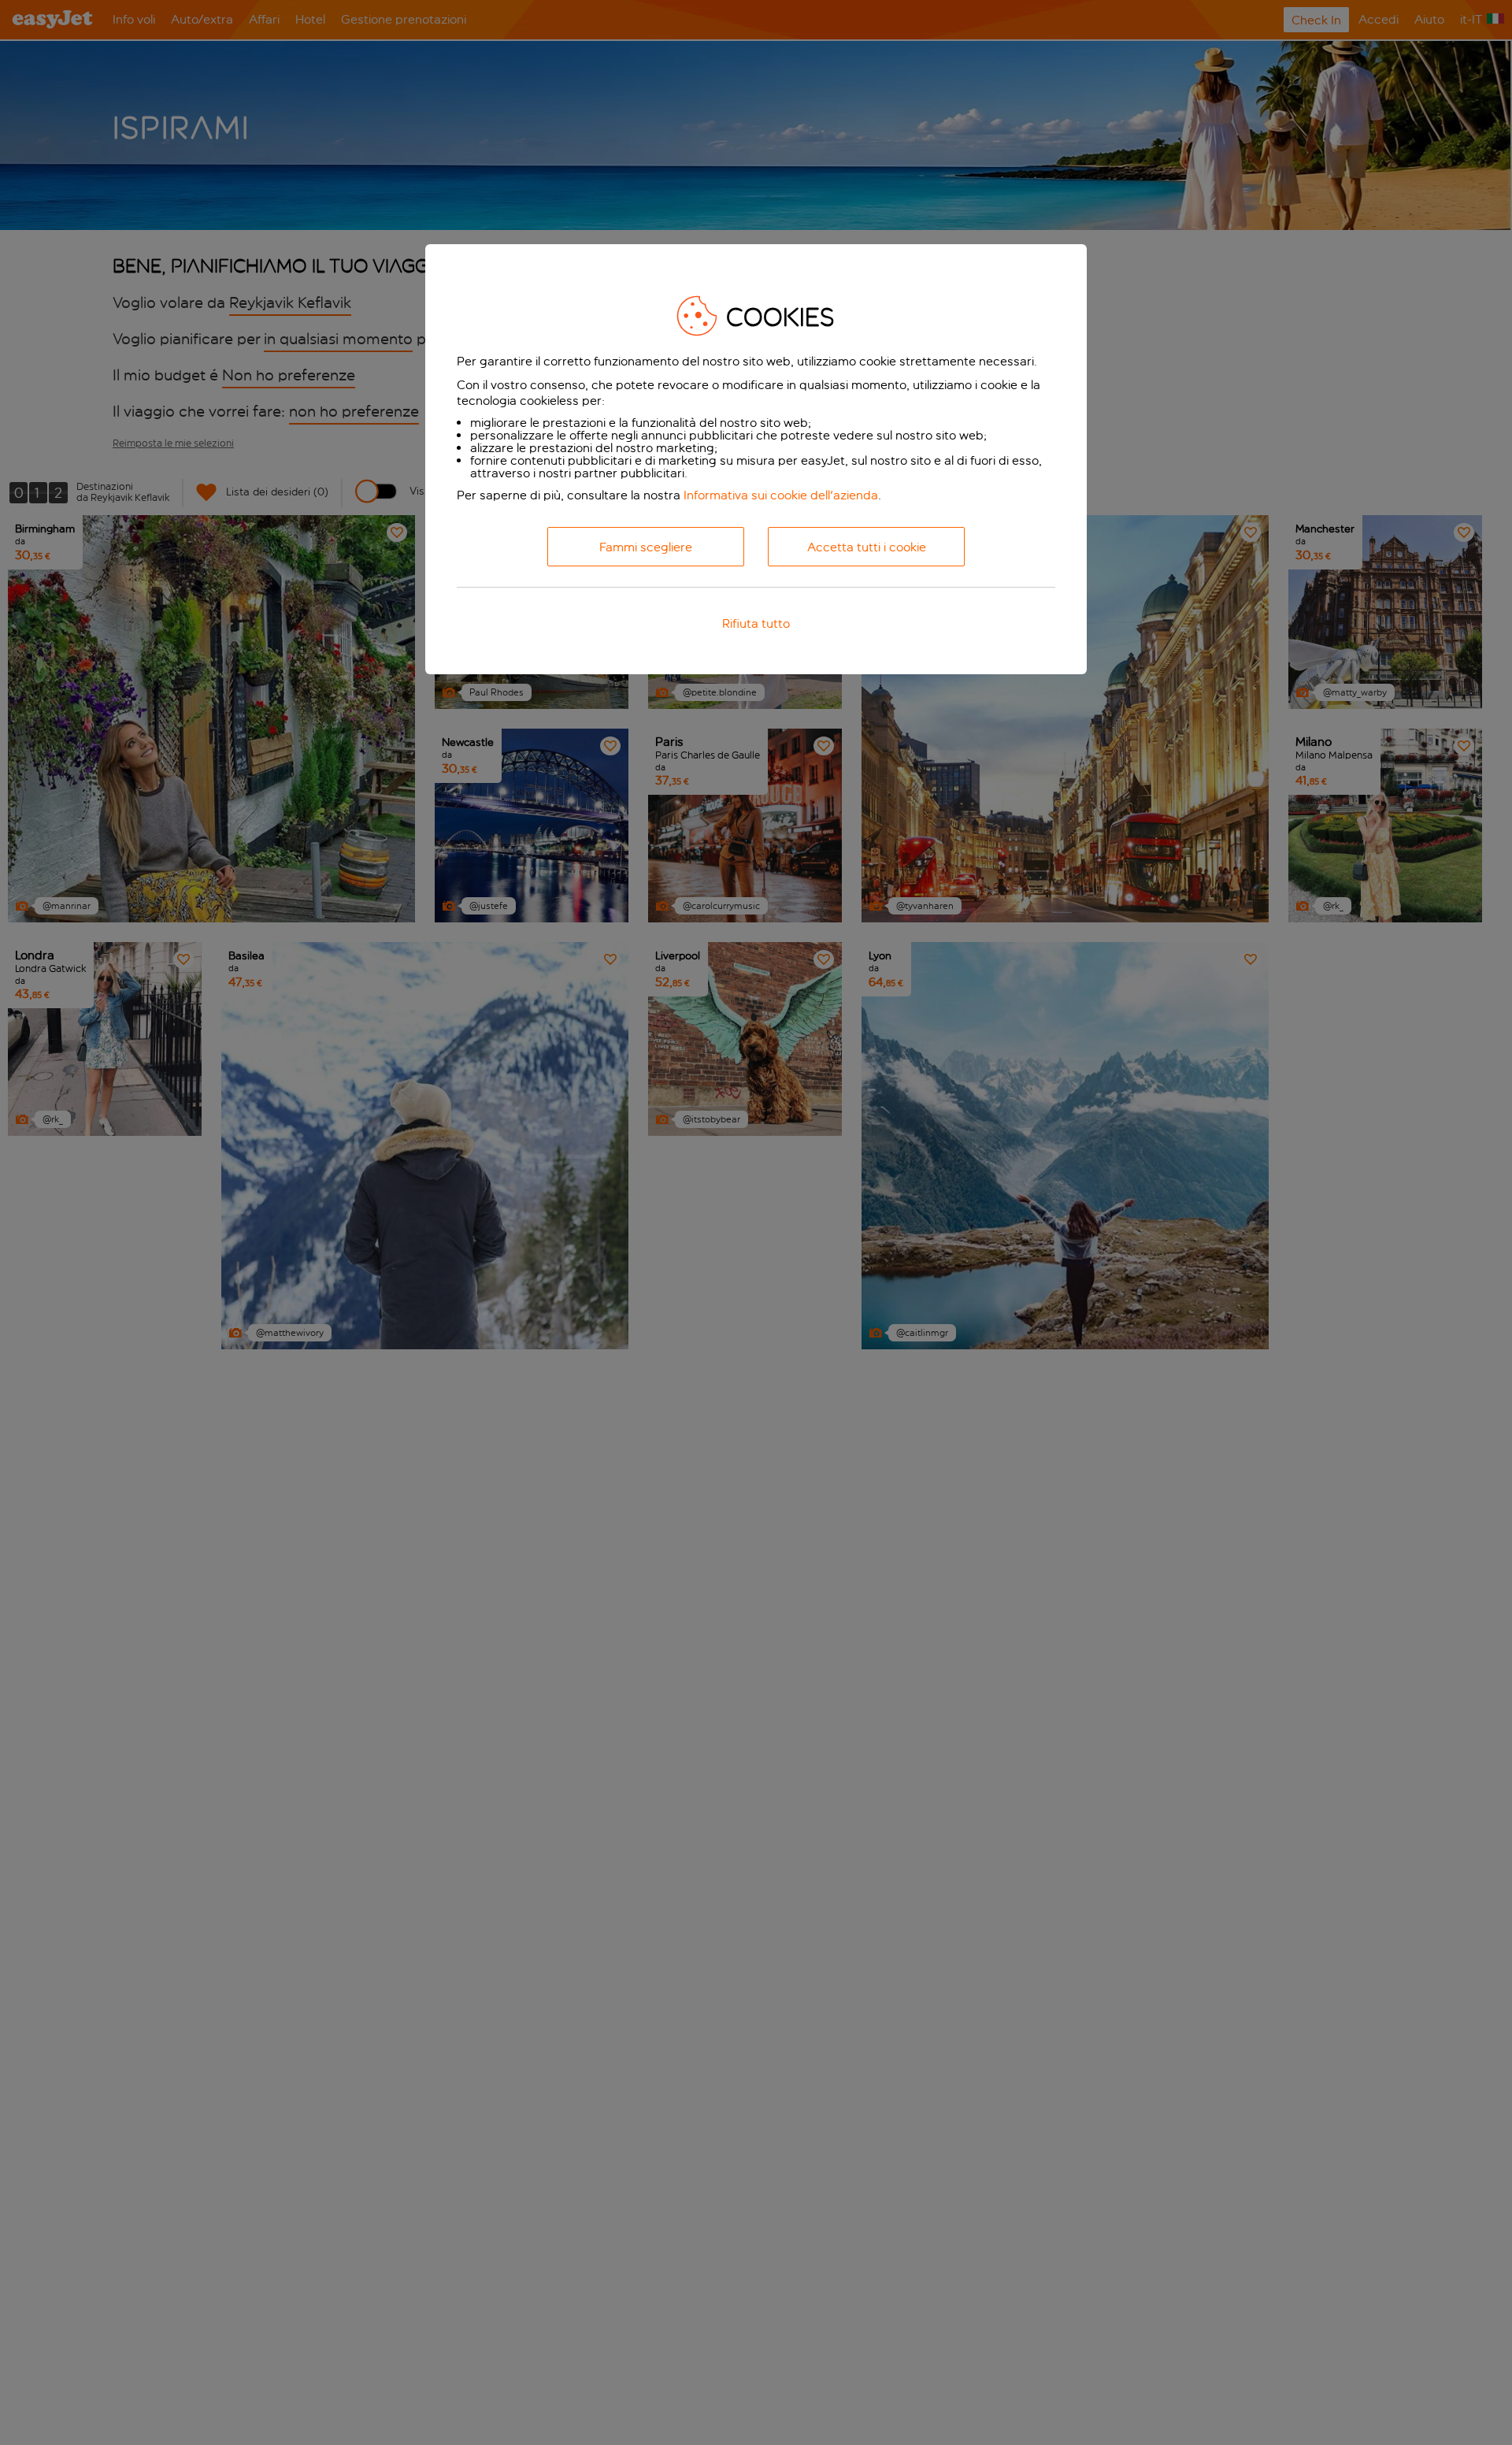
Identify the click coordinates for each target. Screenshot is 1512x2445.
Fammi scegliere (646, 547)
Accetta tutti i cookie (867, 547)
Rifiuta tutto (756, 623)
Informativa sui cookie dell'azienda (781, 495)
